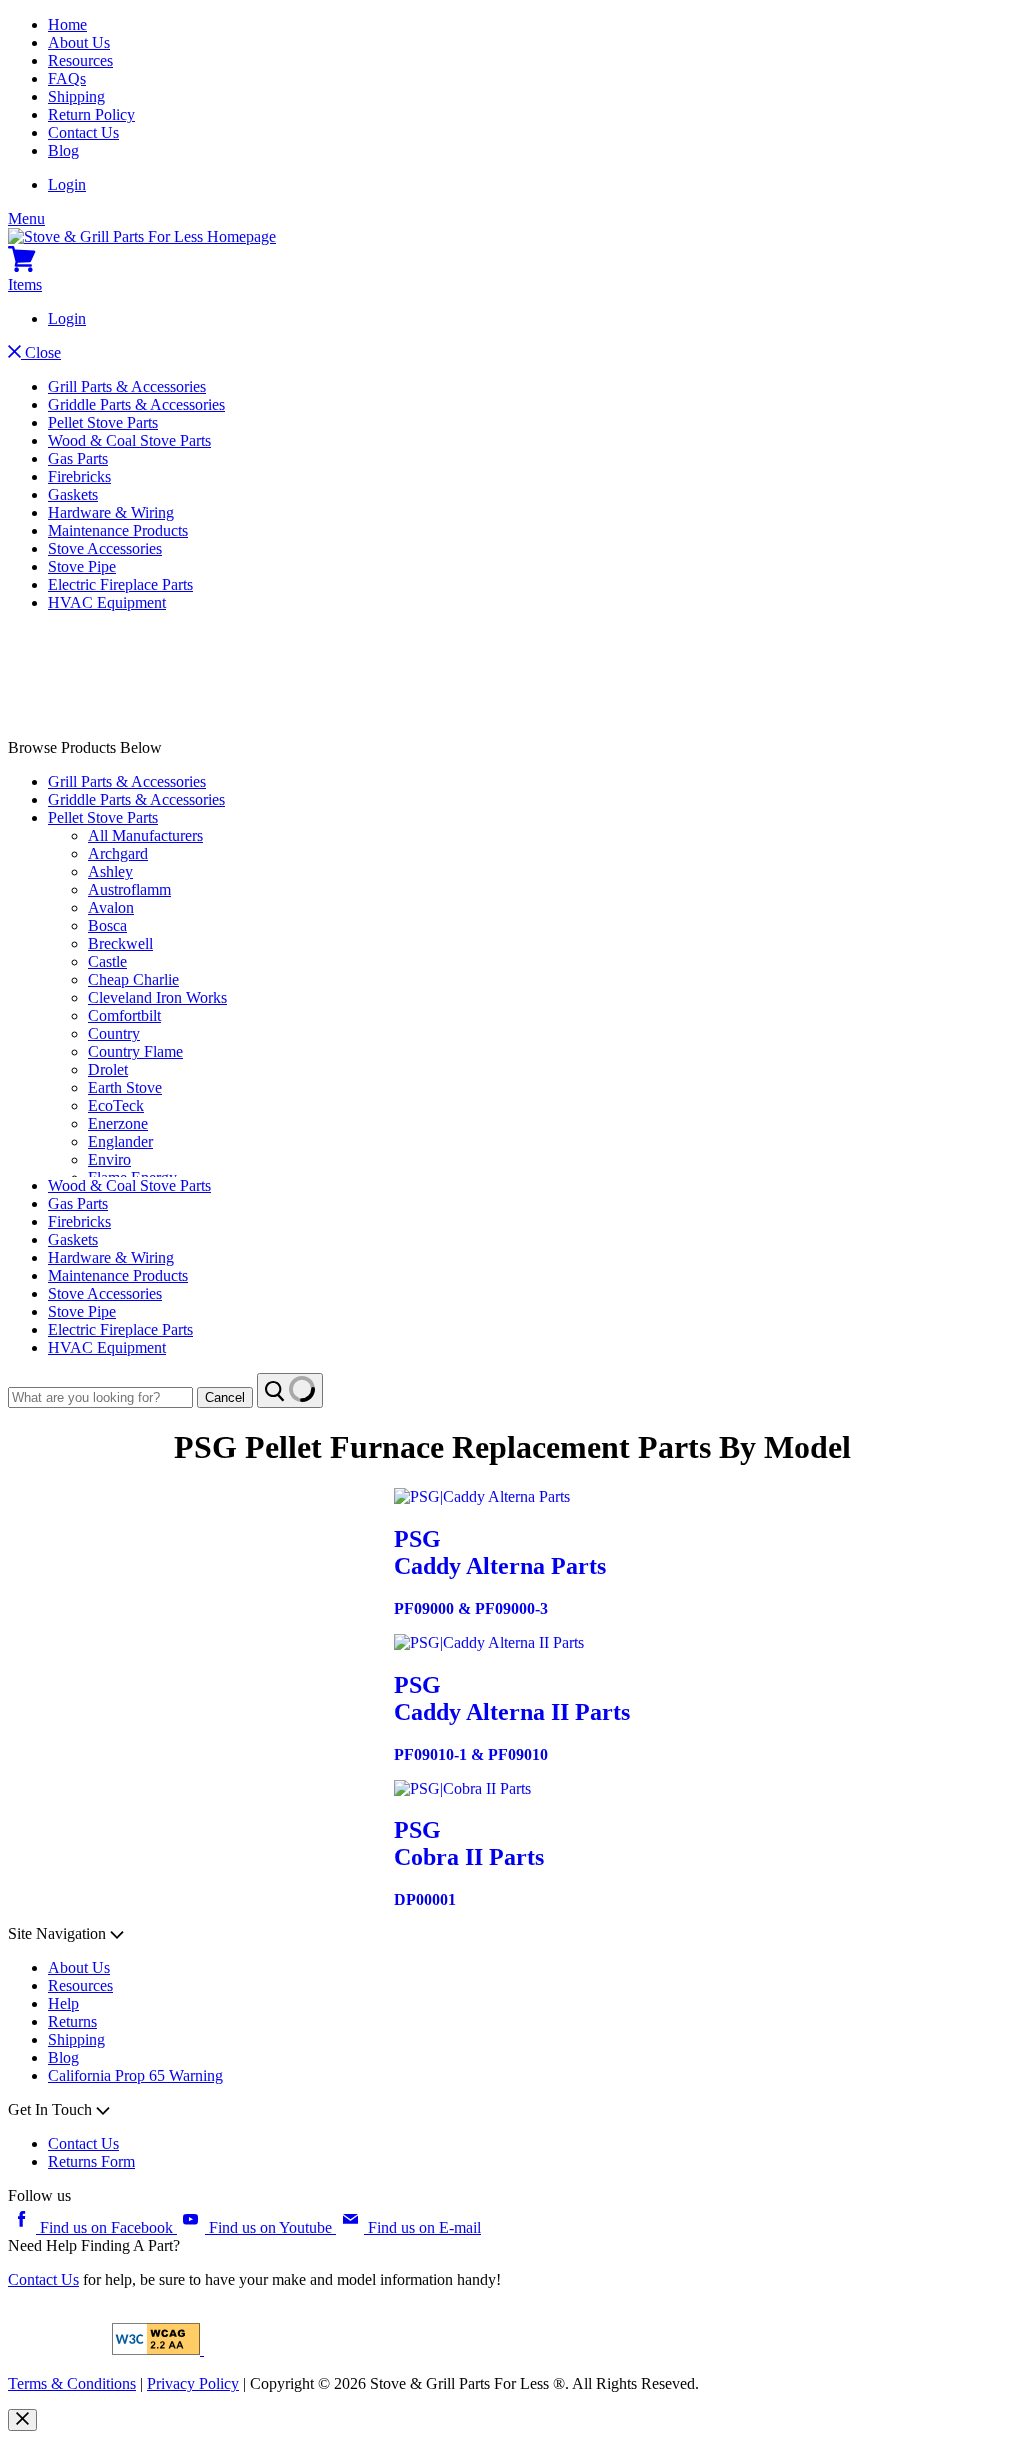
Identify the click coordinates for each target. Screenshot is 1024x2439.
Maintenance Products (118, 530)
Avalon (111, 907)
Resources (80, 60)
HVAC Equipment (107, 602)
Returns (72, 2021)
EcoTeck (116, 1105)
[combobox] (100, 1397)
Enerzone (118, 1123)
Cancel (225, 1397)
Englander (120, 1141)
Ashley (110, 871)
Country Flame (135, 1051)
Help (63, 2003)
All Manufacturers (145, 835)
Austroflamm (129, 889)
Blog (63, 150)
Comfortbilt (124, 1015)
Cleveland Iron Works (157, 997)
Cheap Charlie (133, 979)
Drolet (108, 1069)
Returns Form (91, 2161)
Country (114, 1033)
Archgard (118, 853)
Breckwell (120, 943)
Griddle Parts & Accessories (136, 404)
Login (67, 184)
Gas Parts (78, 458)
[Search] (290, 1390)
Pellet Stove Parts (103, 422)
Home (67, 24)
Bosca (107, 925)
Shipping (76, 96)
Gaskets (73, 494)
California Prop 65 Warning (135, 2075)
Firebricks (79, 476)
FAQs (67, 78)
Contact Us (83, 132)
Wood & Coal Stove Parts (129, 440)
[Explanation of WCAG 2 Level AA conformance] (158, 2349)
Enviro (109, 1159)
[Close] (22, 2420)
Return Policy (91, 114)
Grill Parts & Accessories (127, 386)
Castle (107, 961)
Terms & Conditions (72, 2383)
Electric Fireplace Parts (120, 584)
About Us (79, 42)
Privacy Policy (193, 2383)
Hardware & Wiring (111, 512)
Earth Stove (125, 1087)
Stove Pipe (82, 566)
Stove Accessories (105, 548)
